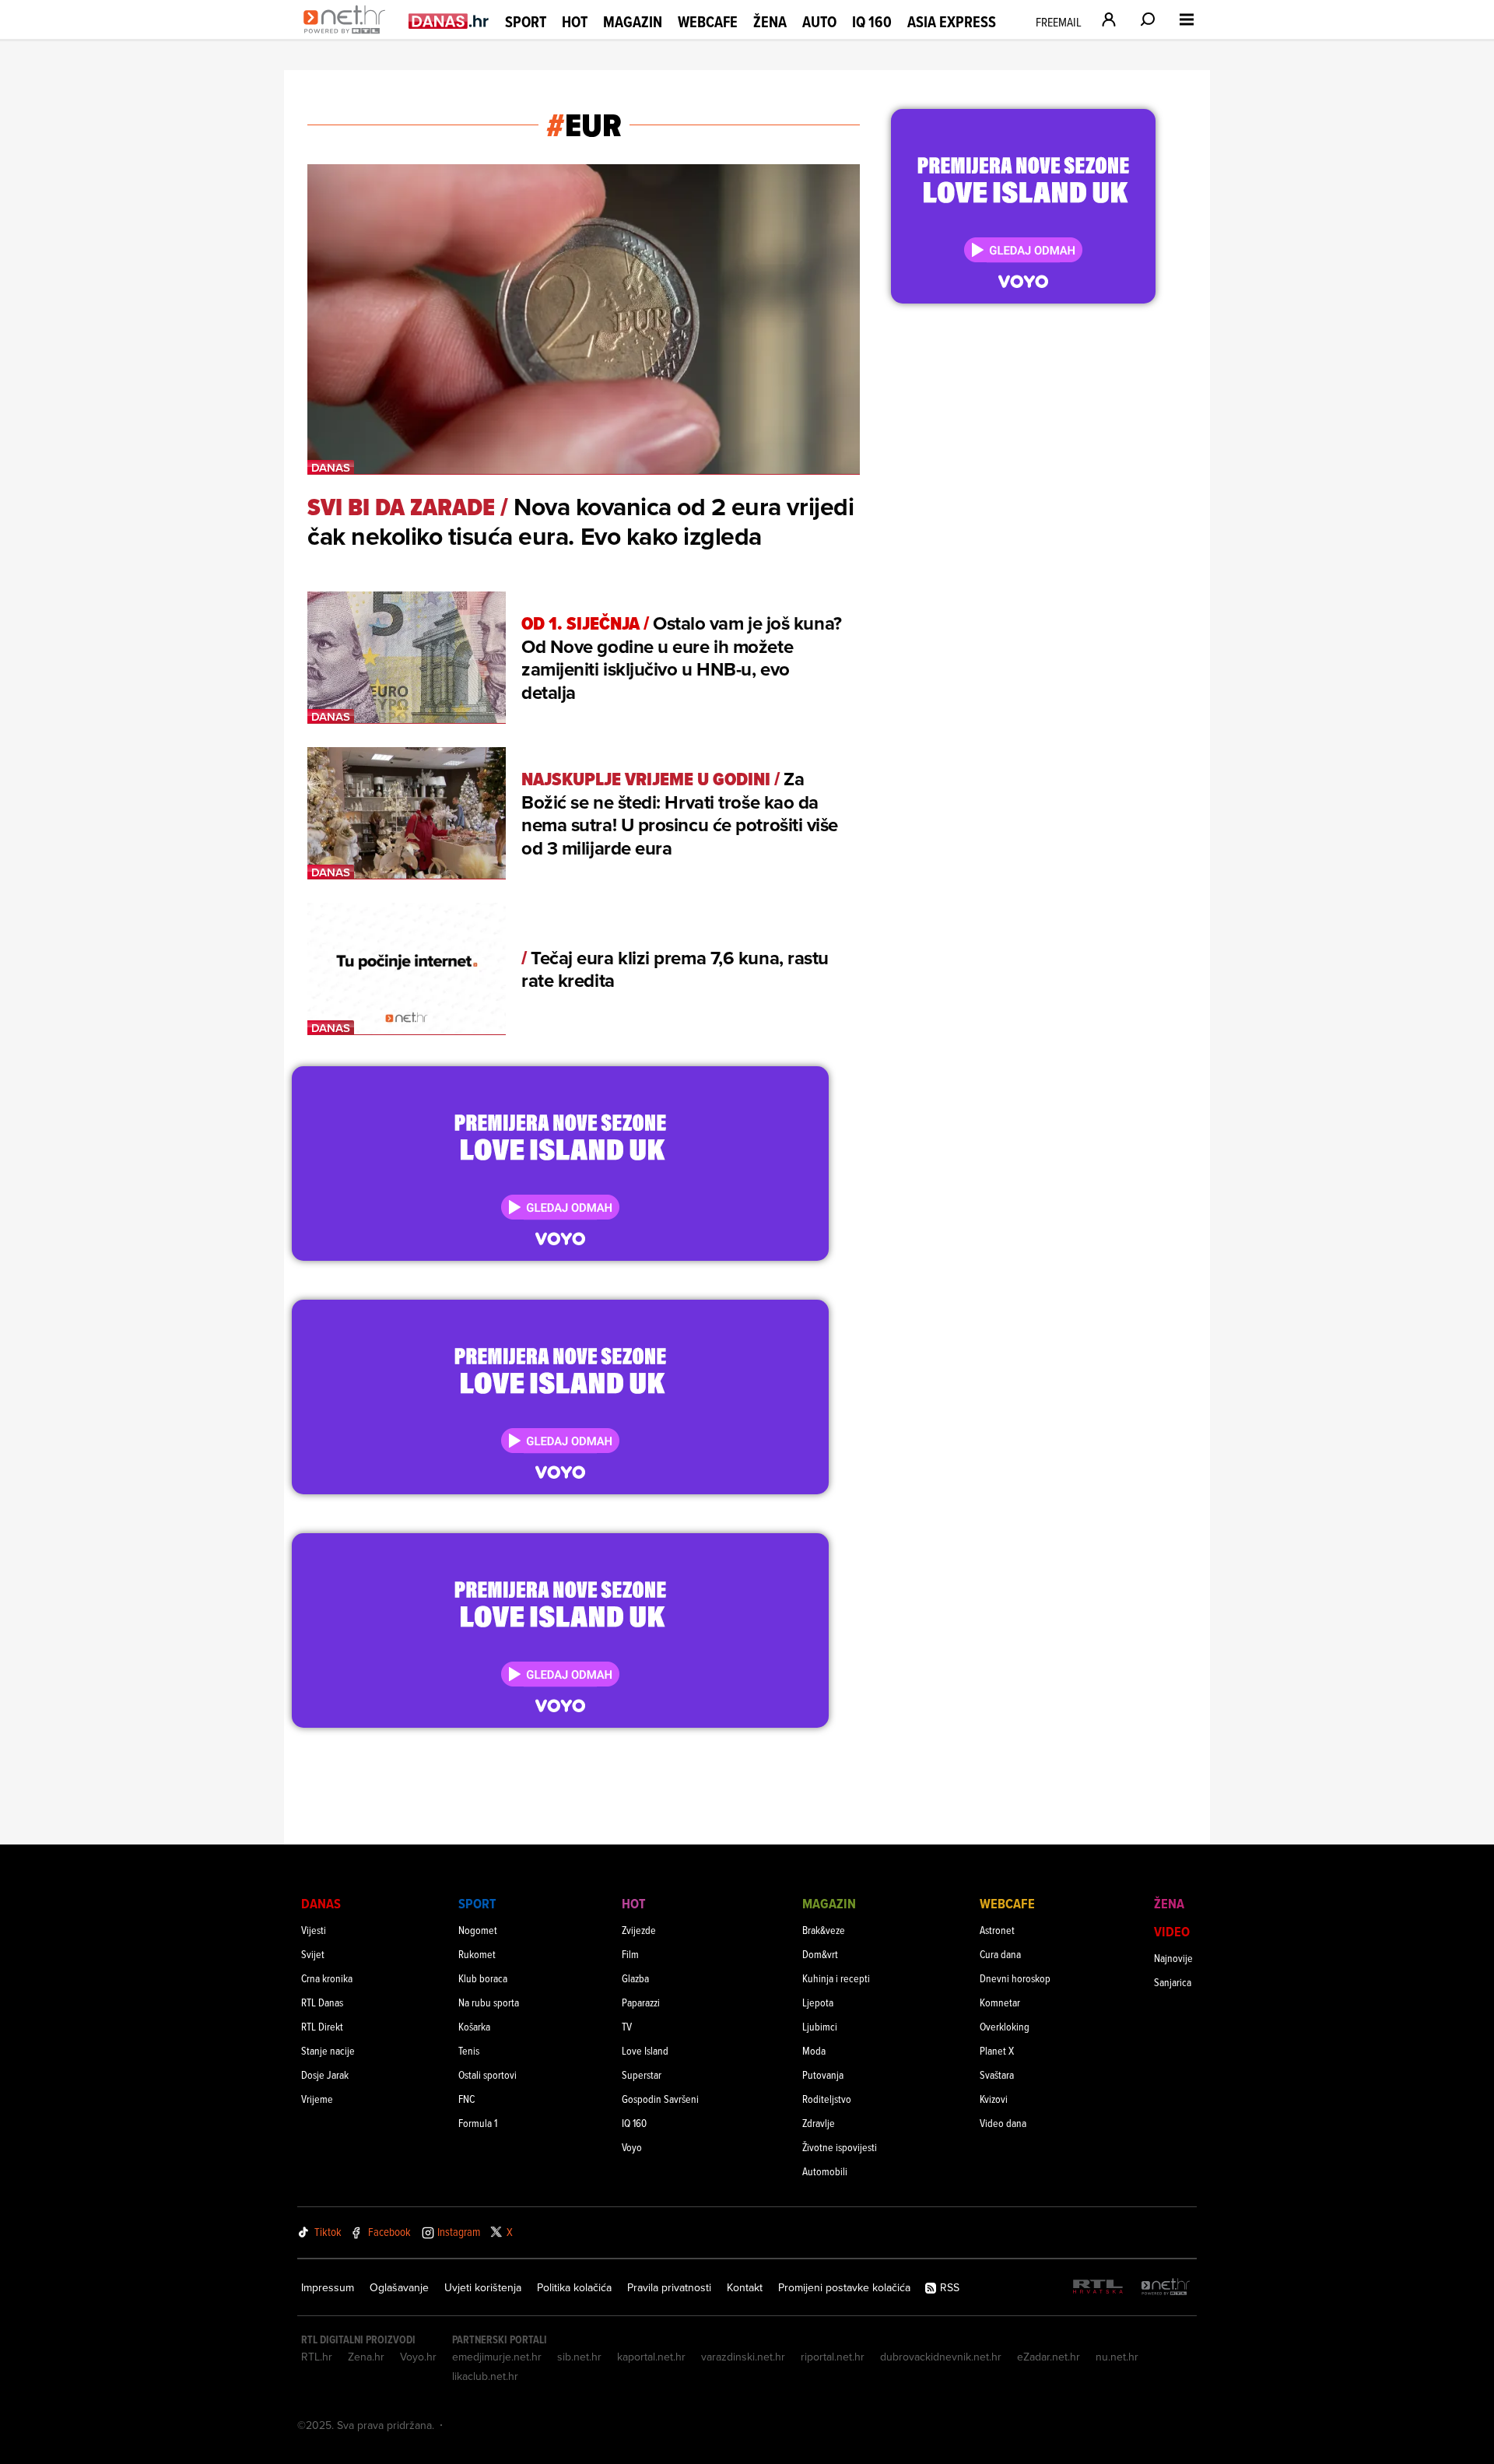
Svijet (313, 1954)
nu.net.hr (1117, 2357)
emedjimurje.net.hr (497, 2357)
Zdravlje (819, 2123)
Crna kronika (327, 1978)
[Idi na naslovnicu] (348, 36)
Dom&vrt (820, 1954)
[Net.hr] (1166, 2288)
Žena (770, 22)
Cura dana (1000, 1954)
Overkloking (1005, 2026)
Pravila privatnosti (669, 2287)
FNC (466, 2099)
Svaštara (997, 2074)
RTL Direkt (322, 2026)
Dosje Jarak (325, 2074)
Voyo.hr (418, 2357)
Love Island (645, 2050)
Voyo (632, 2147)
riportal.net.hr (833, 2357)
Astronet (997, 1930)
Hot (575, 22)
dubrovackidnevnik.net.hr (941, 2357)
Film (630, 1954)
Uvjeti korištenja (483, 2287)
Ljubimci (820, 2026)
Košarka (474, 2026)
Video (1172, 1931)
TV (627, 2026)
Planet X (997, 2050)
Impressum (328, 2287)
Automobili (825, 2171)
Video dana (1003, 2123)
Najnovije (1173, 1958)
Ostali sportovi (487, 2074)
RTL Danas (322, 2002)
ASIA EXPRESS (952, 22)
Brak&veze (824, 1930)
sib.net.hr (579, 2357)
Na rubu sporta (489, 2002)
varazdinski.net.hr (743, 2357)
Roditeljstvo (827, 2099)
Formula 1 (478, 2123)
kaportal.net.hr (651, 2357)
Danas (321, 1903)
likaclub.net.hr (485, 2376)
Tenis (469, 2050)
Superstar (642, 2074)
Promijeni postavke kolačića (844, 2287)
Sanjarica (1173, 1982)
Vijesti (314, 1930)
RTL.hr (317, 2357)
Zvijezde (639, 1930)
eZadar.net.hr (1049, 2357)
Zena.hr (366, 2357)
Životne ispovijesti (840, 2147)
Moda (814, 2050)
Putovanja (823, 2074)
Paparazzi (641, 2002)
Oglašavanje (399, 2287)
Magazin (633, 22)
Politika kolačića (574, 2287)
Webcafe (708, 22)
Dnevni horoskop (1015, 1978)
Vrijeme (317, 2099)
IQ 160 (872, 22)
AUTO (819, 22)
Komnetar (1000, 2002)
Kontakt (745, 2287)
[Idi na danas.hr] (449, 21)
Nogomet (478, 1930)
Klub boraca (483, 1978)
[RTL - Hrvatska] (1098, 2288)
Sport (526, 22)
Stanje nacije (328, 2050)
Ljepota (818, 2002)
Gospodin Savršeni (660, 2099)
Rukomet (477, 1954)
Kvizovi (994, 2099)
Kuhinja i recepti (836, 1978)
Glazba (635, 1978)
